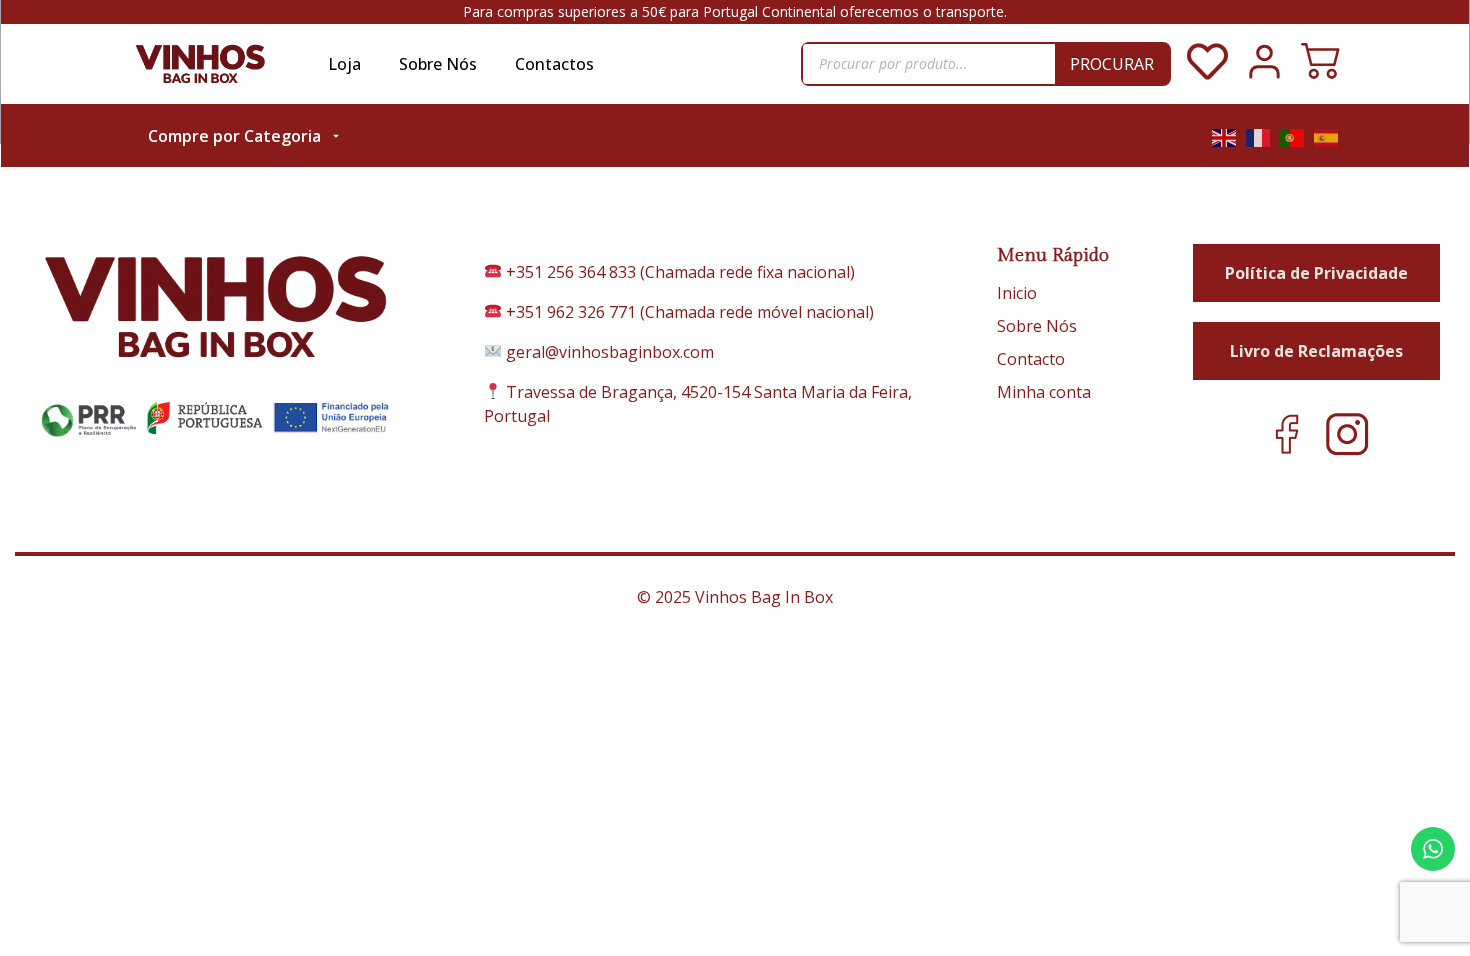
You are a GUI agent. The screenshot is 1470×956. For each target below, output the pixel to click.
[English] (1225, 136)
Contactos (554, 64)
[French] (1259, 136)
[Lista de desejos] (1207, 76)
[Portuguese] (1293, 136)
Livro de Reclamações (1316, 351)
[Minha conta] (1264, 76)
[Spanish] (1327, 136)
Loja (344, 64)
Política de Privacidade (1316, 273)
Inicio (1017, 293)
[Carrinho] (1320, 63)
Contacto (1031, 359)
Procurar (1112, 64)
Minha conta (1044, 392)
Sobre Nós (438, 64)
